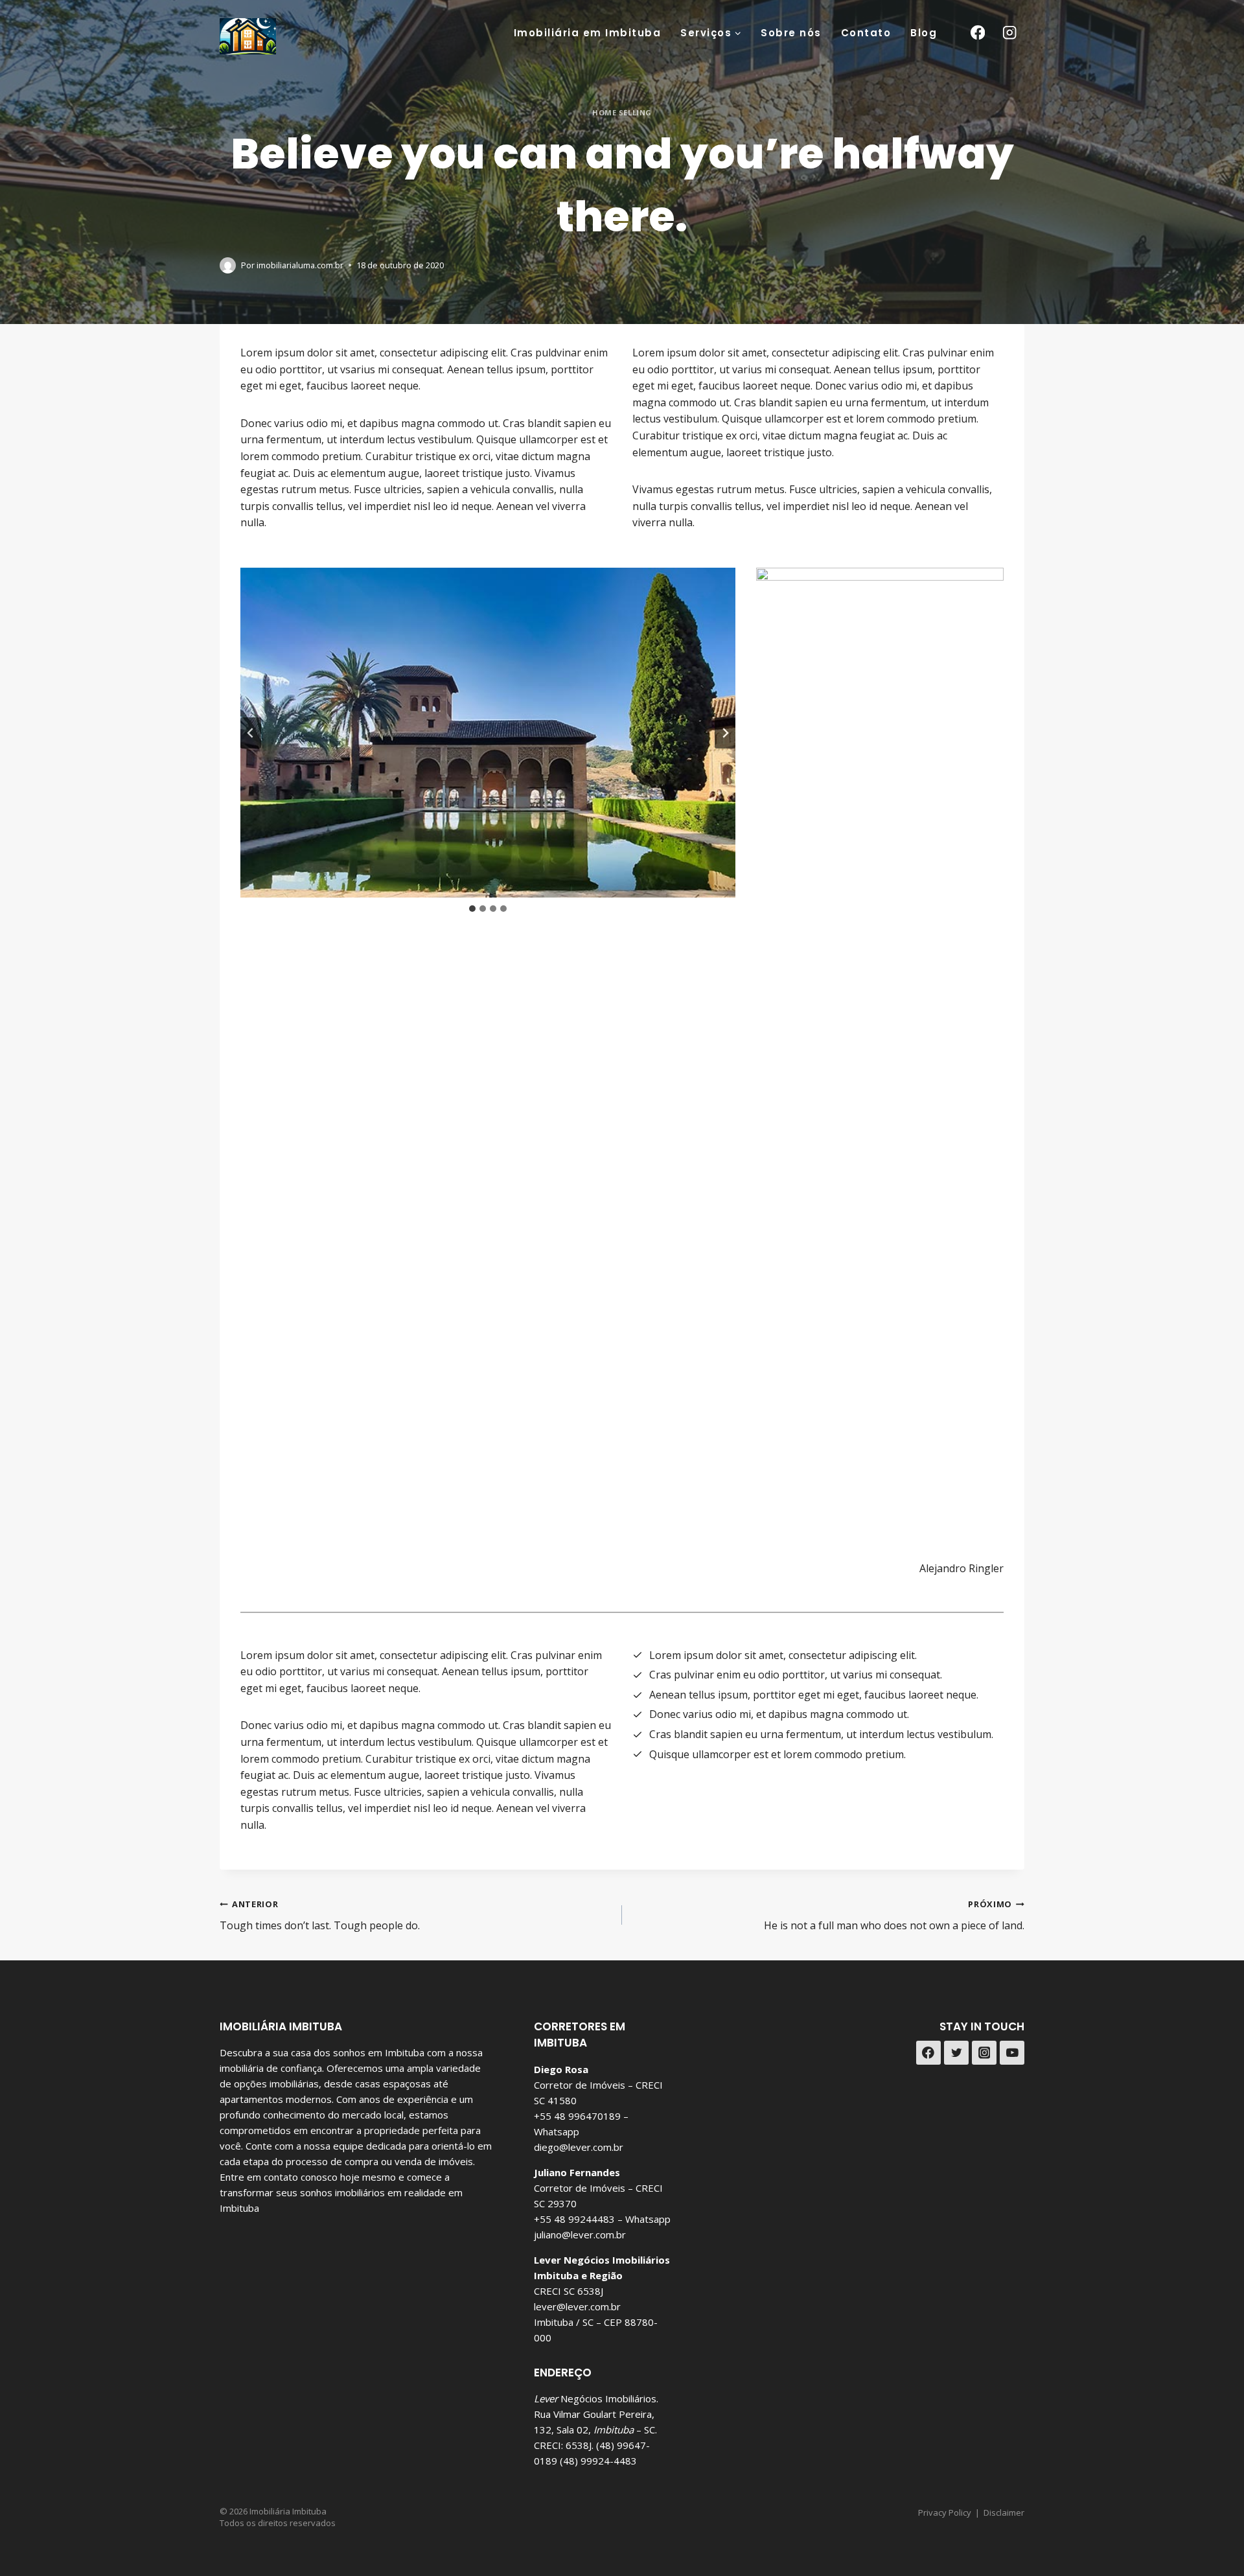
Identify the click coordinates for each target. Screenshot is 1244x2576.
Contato (866, 33)
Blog (924, 33)
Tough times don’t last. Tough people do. (320, 1915)
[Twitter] (956, 2053)
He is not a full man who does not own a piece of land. (894, 1915)
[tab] (472, 909)
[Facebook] (977, 33)
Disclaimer (1004, 2512)
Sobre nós (791, 33)
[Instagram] (1010, 33)
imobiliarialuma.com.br (300, 265)
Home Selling (622, 112)
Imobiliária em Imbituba (588, 33)
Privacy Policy (945, 2512)
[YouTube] (1012, 2053)
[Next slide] (725, 733)
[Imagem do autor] (228, 265)
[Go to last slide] (251, 733)
